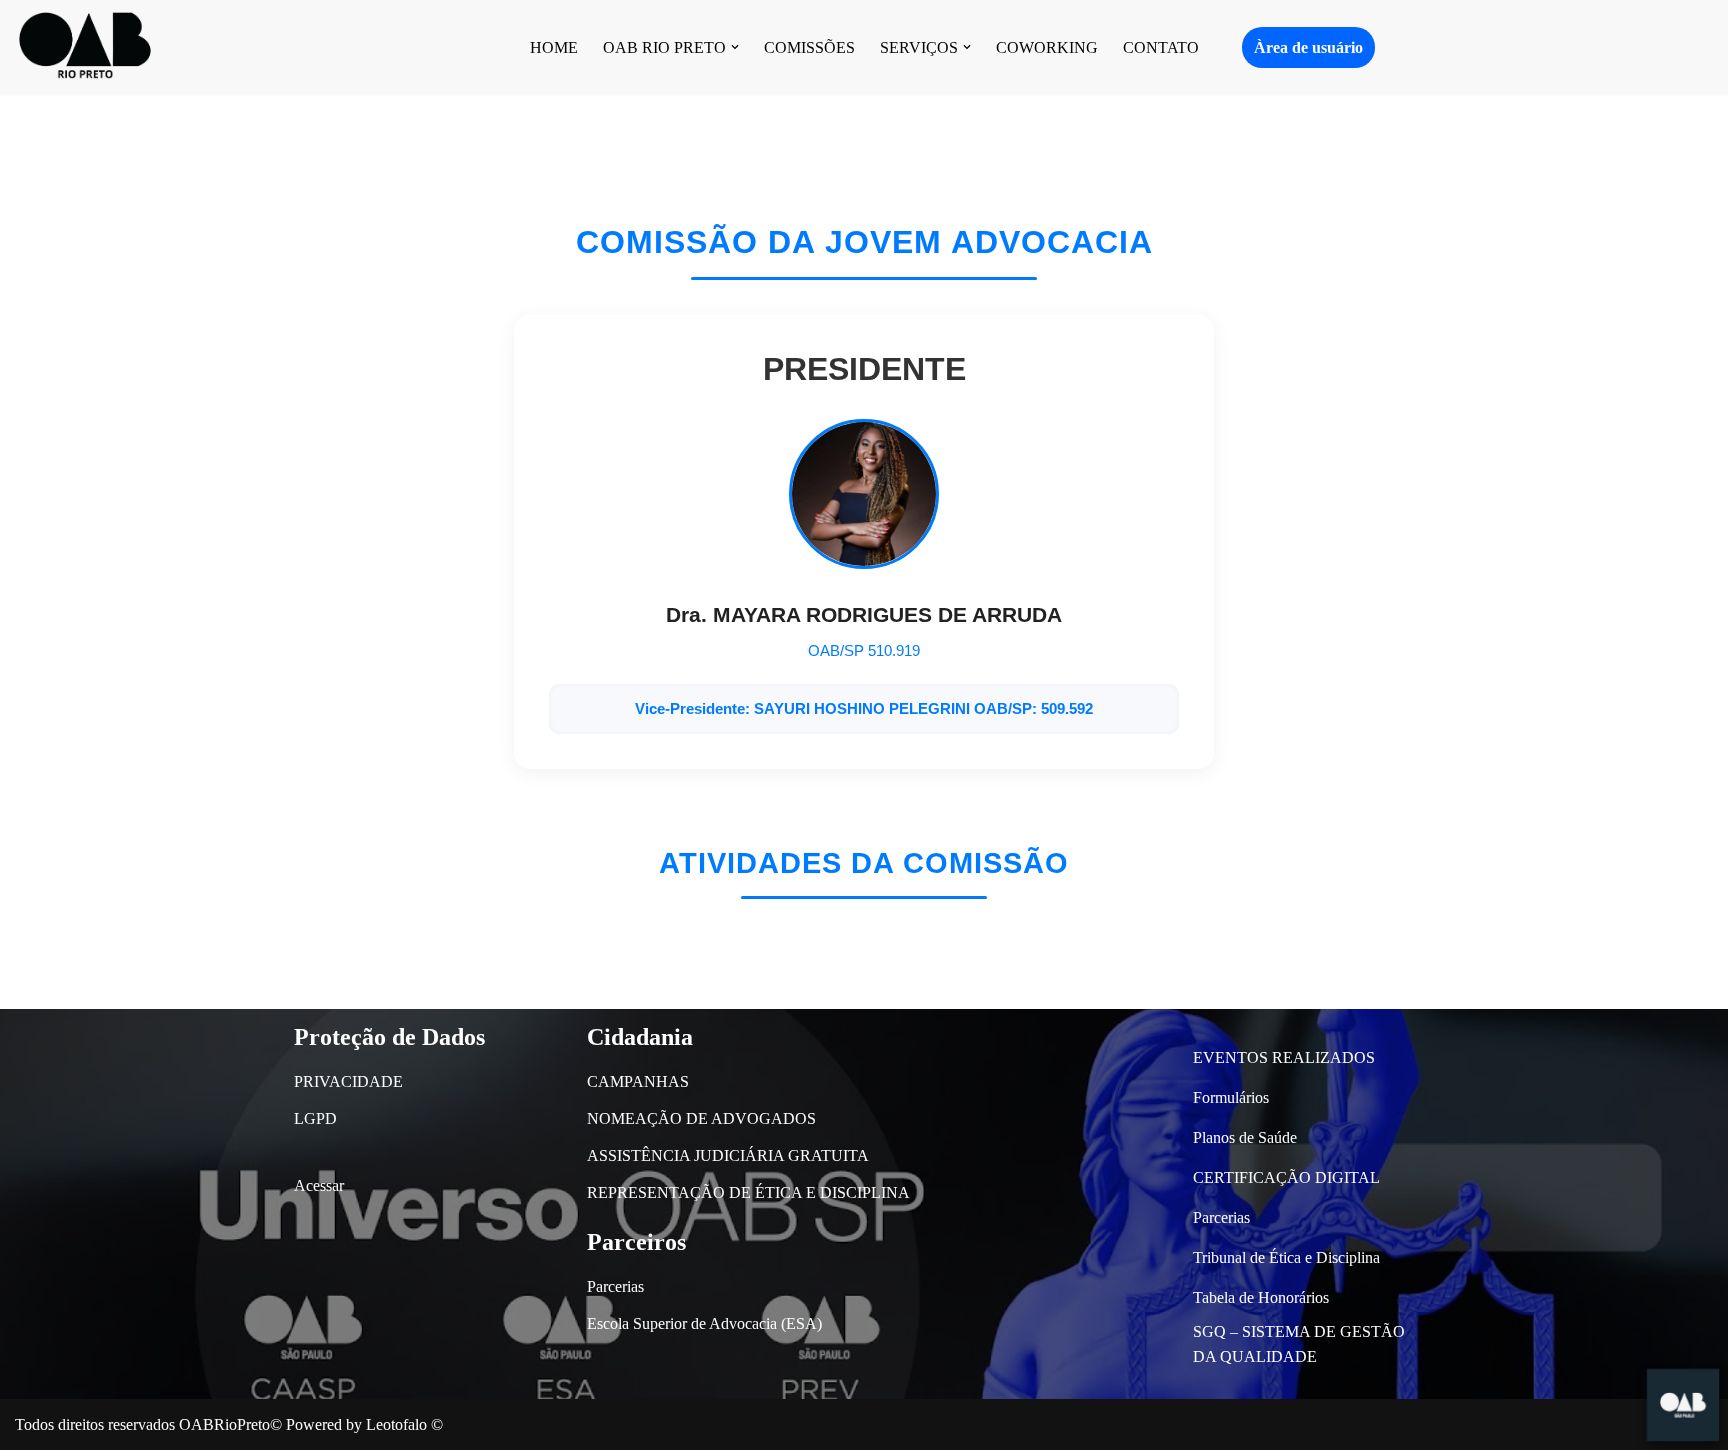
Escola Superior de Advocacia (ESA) (704, 1323)
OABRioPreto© (230, 1424)
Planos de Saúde (1245, 1137)
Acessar (319, 1185)
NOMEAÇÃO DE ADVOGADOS (701, 1118)
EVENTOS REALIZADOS (1284, 1057)
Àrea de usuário (1308, 47)
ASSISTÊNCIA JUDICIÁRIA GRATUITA (728, 1155)
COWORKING (1047, 47)
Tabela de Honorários (1261, 1297)
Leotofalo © (404, 1424)
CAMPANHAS (638, 1081)
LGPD (315, 1118)
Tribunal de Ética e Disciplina (1286, 1257)
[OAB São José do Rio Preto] (85, 47)
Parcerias (615, 1286)
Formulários (1231, 1097)
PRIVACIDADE (348, 1081)
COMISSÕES (809, 47)
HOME (554, 47)
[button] (735, 47)
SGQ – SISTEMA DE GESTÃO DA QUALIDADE (1299, 1344)
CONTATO (1161, 47)
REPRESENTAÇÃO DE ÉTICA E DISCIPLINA (748, 1192)
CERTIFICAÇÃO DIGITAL (1286, 1177)
